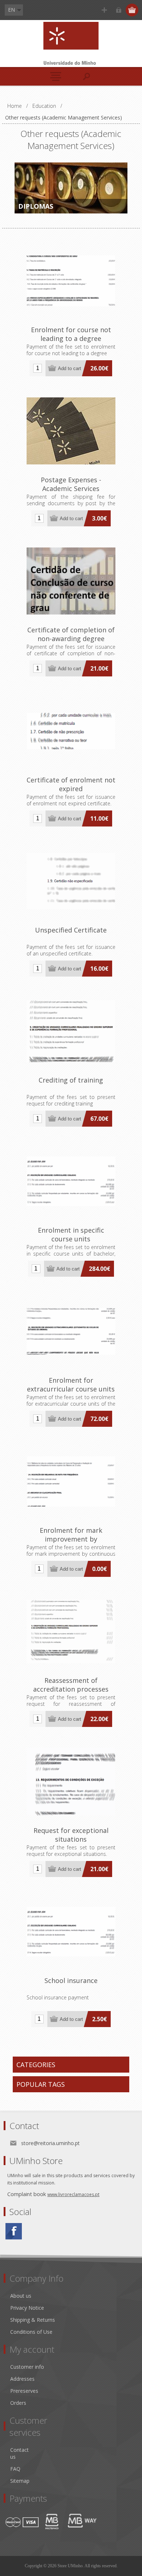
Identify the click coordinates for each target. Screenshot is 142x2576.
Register (104, 10)
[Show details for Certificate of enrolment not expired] (71, 731)
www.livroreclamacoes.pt (73, 2194)
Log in (119, 10)
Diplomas (36, 206)
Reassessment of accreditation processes (71, 1685)
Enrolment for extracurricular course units (71, 1385)
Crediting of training (71, 1080)
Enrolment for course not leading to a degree (71, 334)
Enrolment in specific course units (71, 1234)
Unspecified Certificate (71, 930)
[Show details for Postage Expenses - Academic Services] (71, 431)
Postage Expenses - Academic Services (71, 484)
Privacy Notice (27, 2308)
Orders (18, 2403)
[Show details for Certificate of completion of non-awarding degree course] (71, 581)
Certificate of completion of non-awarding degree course (71, 639)
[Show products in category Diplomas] (71, 188)
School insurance (71, 1980)
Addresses (22, 2379)
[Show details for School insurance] (71, 1932)
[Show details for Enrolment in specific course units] (71, 1181)
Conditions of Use (31, 2332)
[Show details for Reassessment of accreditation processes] (71, 1631)
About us (21, 2296)
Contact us (19, 2453)
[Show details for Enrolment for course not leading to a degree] (71, 281)
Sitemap (20, 2481)
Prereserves (24, 2391)
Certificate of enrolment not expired (71, 784)
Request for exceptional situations (71, 1835)
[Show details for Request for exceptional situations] (71, 1782)
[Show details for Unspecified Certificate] (71, 881)
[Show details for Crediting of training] (71, 1031)
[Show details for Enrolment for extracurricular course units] (71, 1331)
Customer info (27, 2367)
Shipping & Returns (33, 2320)
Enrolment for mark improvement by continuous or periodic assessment (71, 1543)
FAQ (15, 2469)
